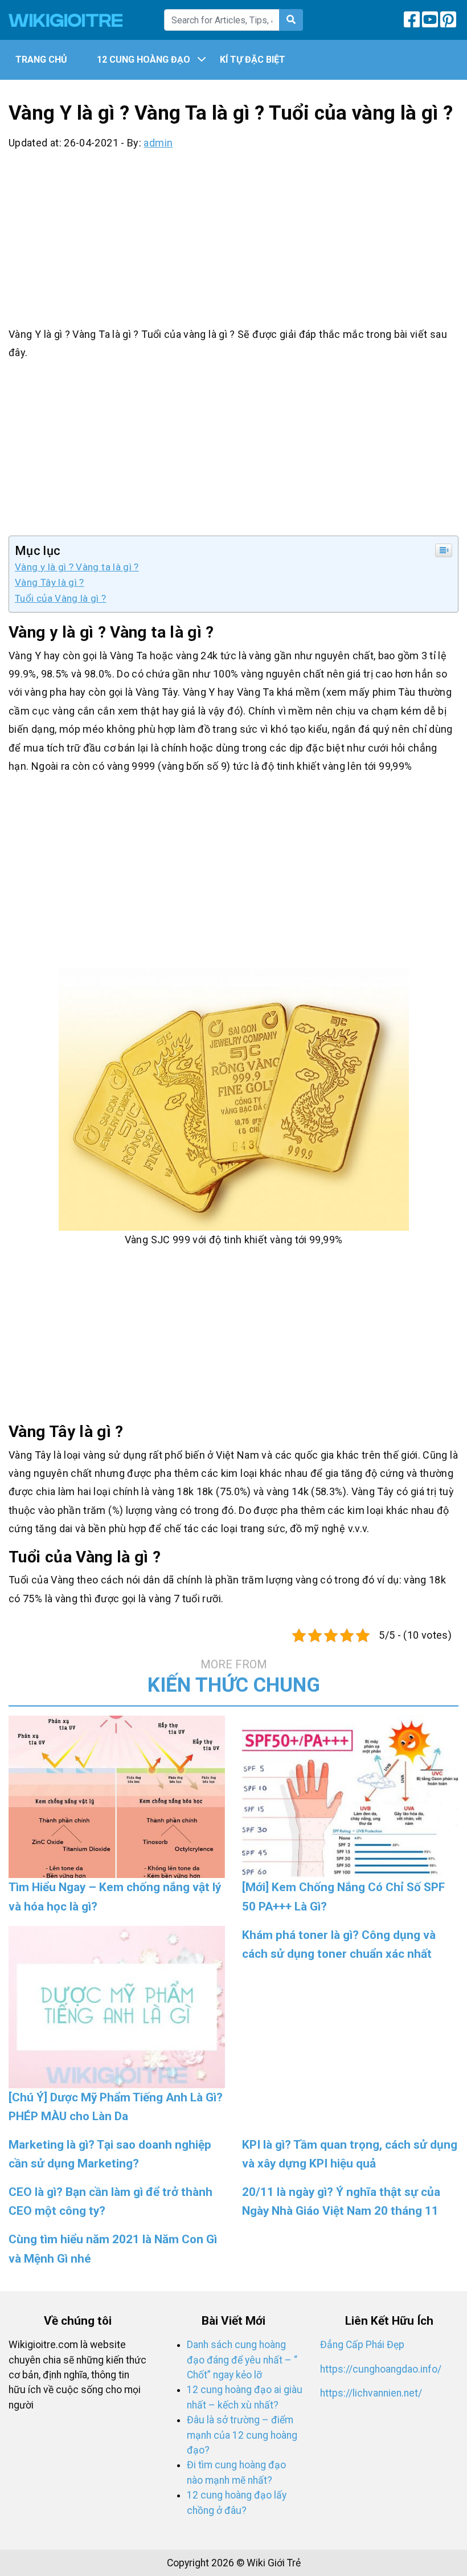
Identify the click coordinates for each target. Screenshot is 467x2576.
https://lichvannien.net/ (371, 2393)
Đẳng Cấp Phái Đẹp (362, 2345)
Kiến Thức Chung (234, 1677)
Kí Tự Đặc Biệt (253, 60)
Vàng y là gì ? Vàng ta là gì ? (77, 567)
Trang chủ (41, 60)
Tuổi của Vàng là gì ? (61, 598)
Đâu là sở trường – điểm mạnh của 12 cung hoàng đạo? (242, 2435)
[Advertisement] (233, 236)
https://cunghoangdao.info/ (381, 2369)
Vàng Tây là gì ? (50, 582)
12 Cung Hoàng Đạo (144, 60)
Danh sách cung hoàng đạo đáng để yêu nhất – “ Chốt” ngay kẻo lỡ (242, 2360)
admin (158, 143)
